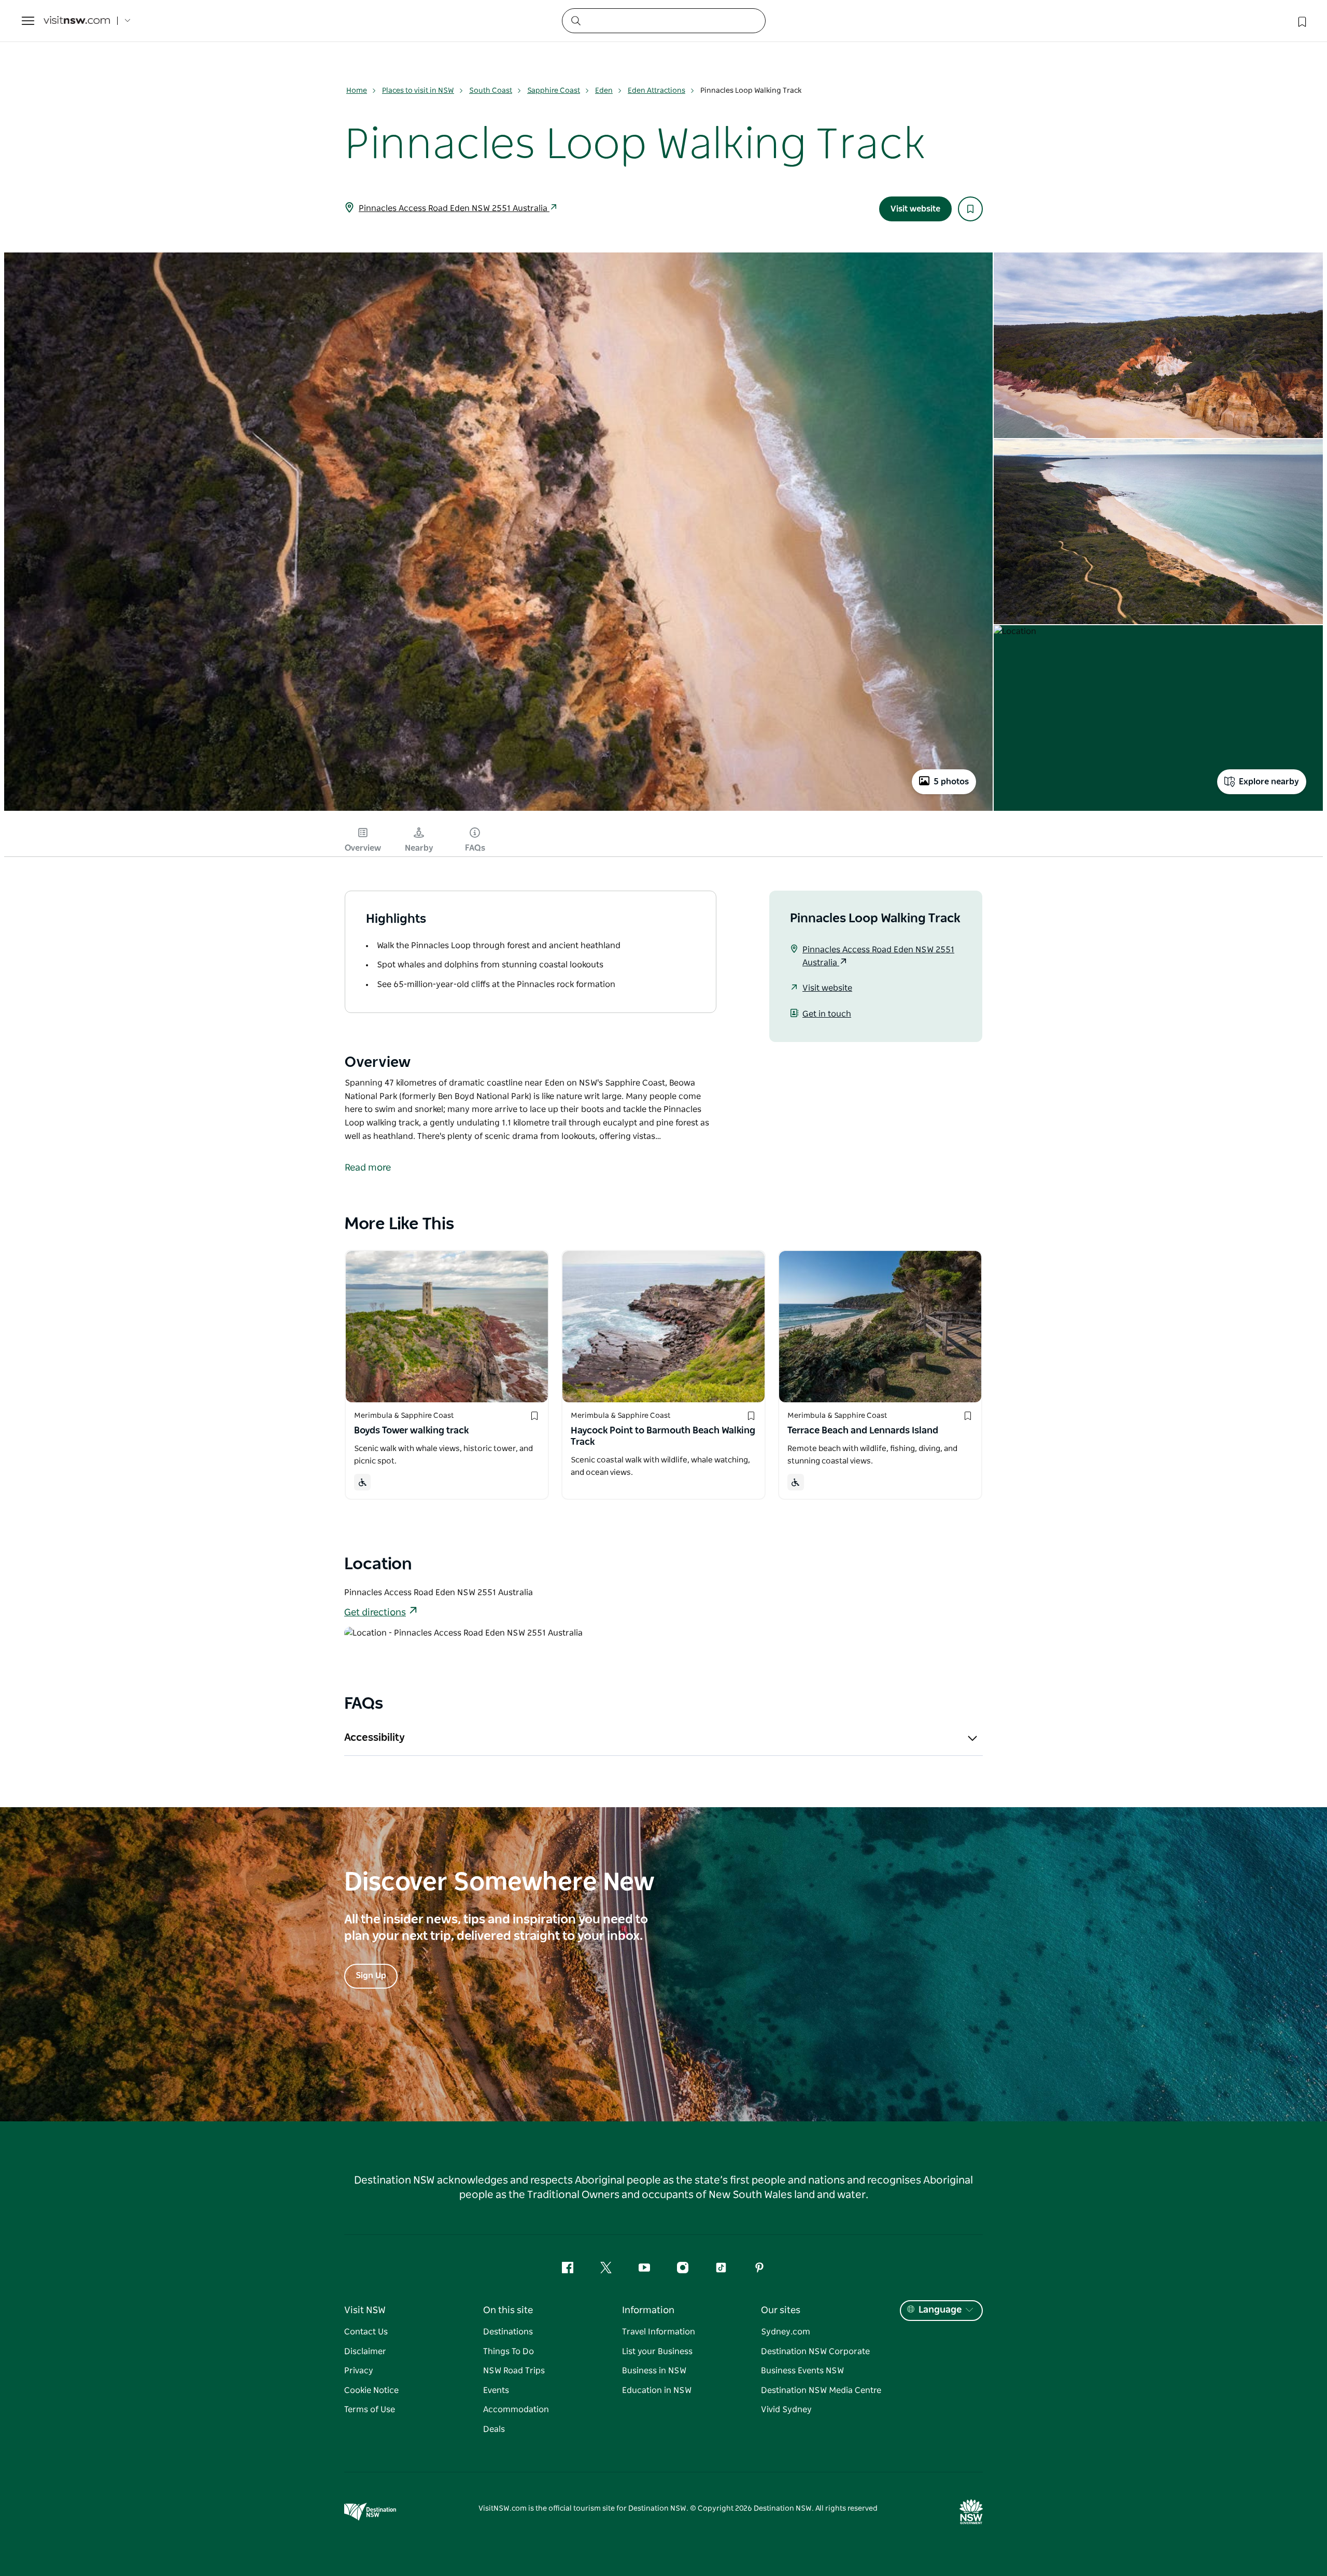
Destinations (508, 2332)
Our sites (781, 2311)
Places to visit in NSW (418, 91)
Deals (494, 2429)
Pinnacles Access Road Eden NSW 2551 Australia (454, 208)
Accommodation (516, 2410)
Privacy (359, 2371)
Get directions (375, 1613)
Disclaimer (365, 2352)
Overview (363, 848)
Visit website (915, 209)
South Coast (491, 91)
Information (648, 2311)
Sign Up (371, 1976)
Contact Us (366, 2332)
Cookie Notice (371, 2390)
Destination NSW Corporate (815, 2352)
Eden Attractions (657, 91)
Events (496, 2390)
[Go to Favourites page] (1301, 21)
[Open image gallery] (498, 810)
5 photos (951, 782)
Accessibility (375, 1738)
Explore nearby (1269, 782)
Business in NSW (654, 2371)
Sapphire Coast (554, 91)
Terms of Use (370, 2410)
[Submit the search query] (575, 20)
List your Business (657, 2352)
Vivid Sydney (786, 2410)
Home (357, 91)
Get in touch (827, 1014)
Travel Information (659, 2332)
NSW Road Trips (514, 2371)
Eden (604, 91)
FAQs (475, 848)
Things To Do (509, 2352)
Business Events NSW (802, 2371)
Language (940, 2310)
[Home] (77, 21)
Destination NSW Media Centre (821, 2390)
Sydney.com (786, 2332)
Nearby (419, 848)
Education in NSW (657, 2390)
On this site (508, 2311)
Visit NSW (365, 2311)
